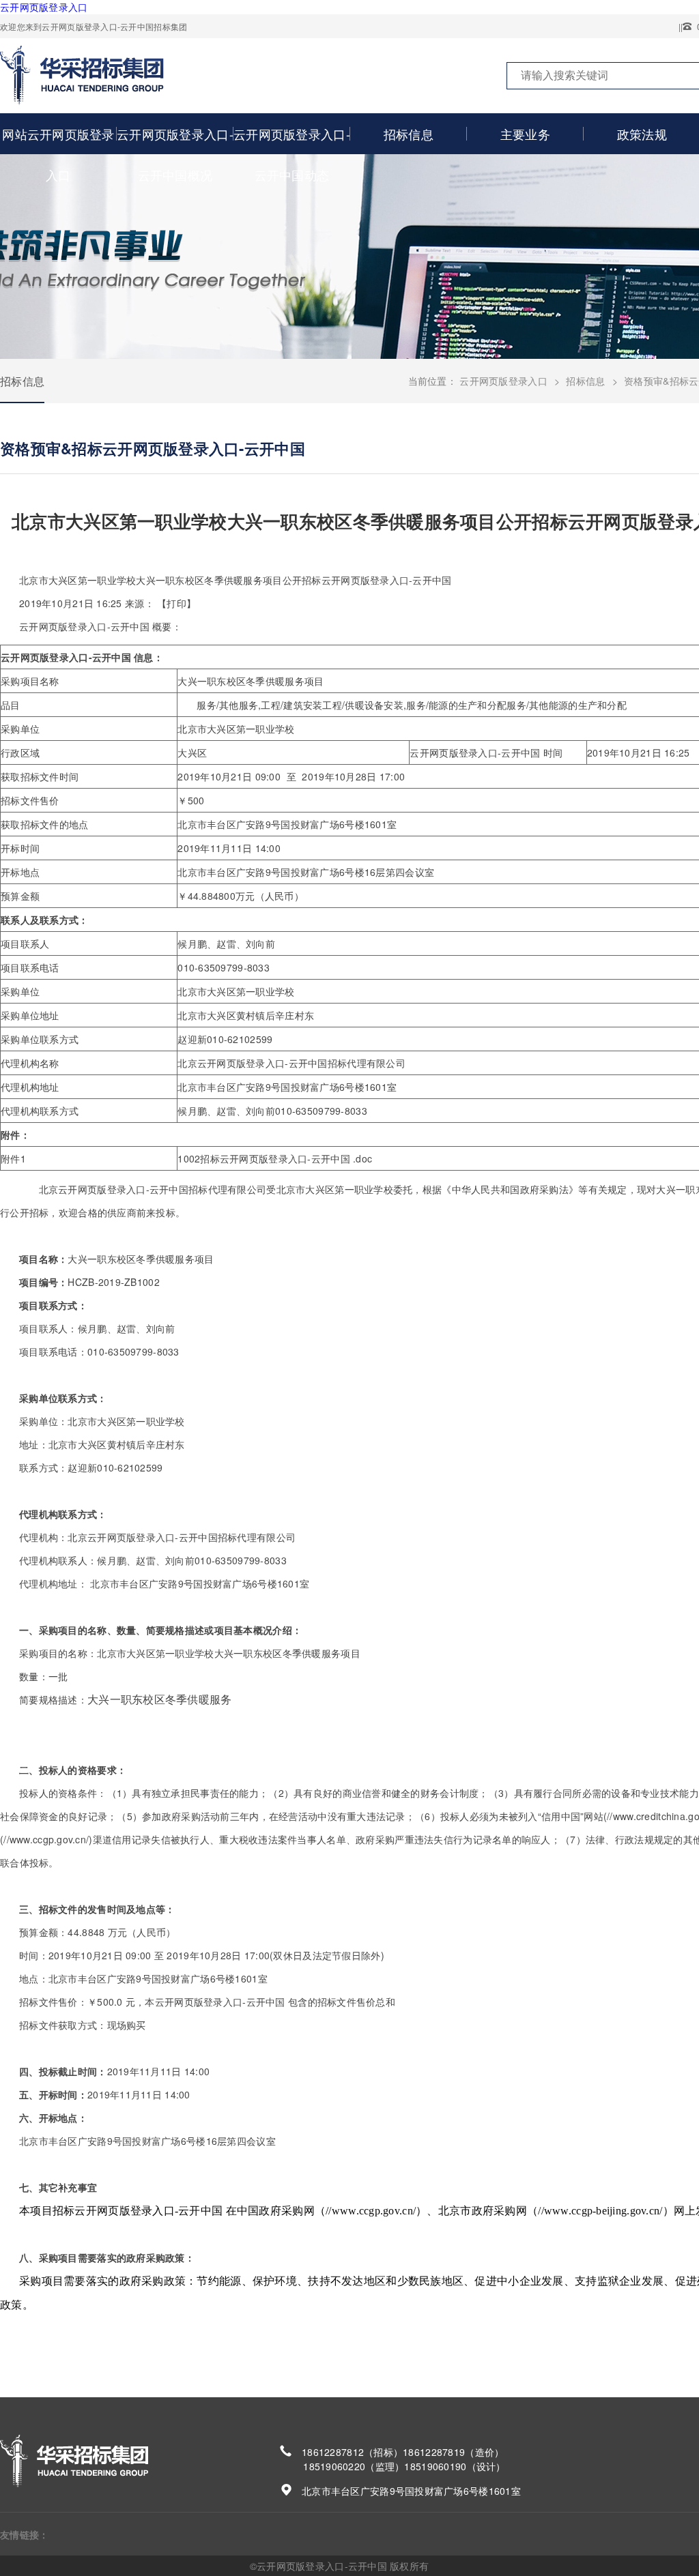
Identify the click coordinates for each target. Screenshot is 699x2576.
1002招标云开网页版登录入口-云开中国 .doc (275, 1158)
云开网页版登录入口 (44, 7)
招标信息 (409, 134)
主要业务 (525, 134)
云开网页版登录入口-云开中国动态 (292, 154)
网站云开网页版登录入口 (58, 154)
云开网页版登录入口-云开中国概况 (175, 154)
